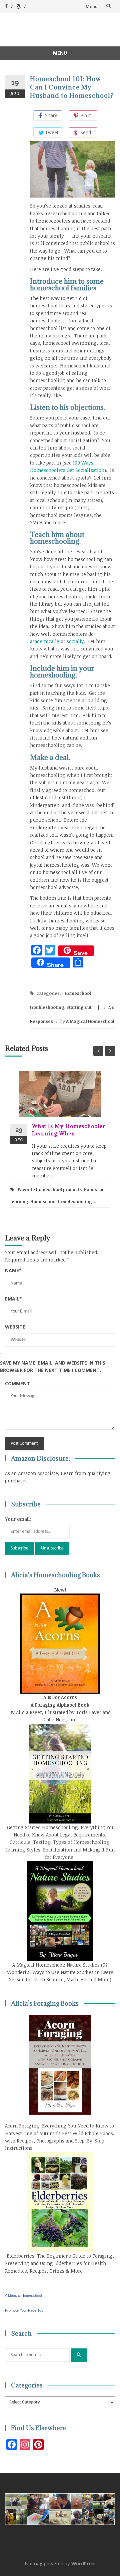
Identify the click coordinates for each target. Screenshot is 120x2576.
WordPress (83, 2563)
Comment (17, 1383)
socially (75, 641)
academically (45, 641)
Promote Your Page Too (24, 2310)
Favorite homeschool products (50, 1189)
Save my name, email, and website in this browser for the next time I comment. (53, 1366)
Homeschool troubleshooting (61, 1201)
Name (13, 1270)
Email (13, 1299)
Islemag (34, 2563)
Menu (92, 6)
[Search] (79, 2355)
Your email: (18, 1519)
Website (15, 1327)
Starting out (79, 1007)
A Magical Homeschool (90, 1021)
